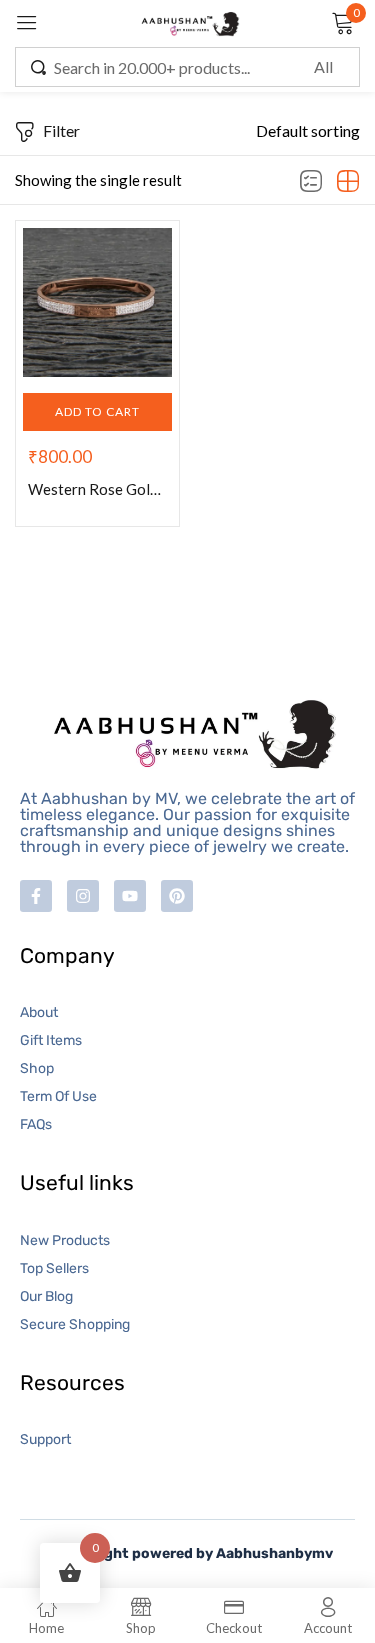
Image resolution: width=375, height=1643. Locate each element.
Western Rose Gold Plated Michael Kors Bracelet (97, 489)
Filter (61, 130)
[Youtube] (130, 896)
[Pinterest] (177, 896)
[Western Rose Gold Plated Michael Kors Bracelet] (97, 302)
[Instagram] (83, 896)
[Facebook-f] (36, 896)
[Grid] (348, 182)
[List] (311, 182)
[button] (308, 131)
